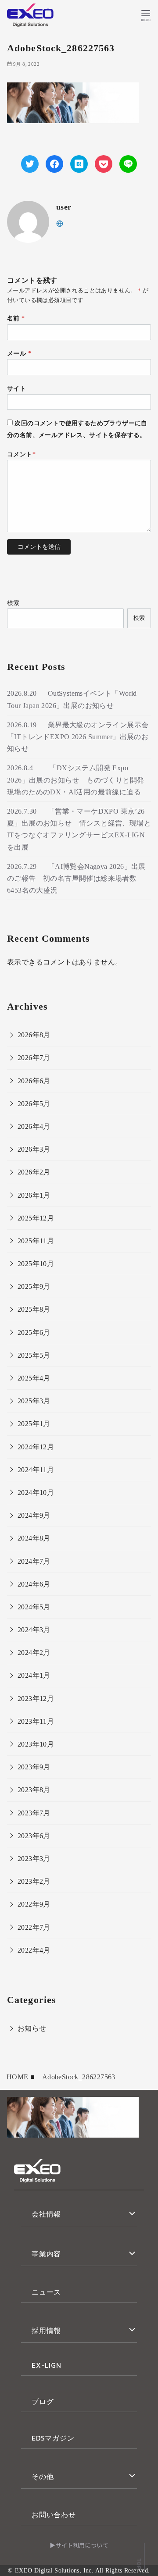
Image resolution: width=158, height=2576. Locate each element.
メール (19, 353)
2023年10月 (36, 1744)
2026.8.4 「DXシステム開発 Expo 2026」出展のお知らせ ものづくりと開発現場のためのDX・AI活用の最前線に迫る (75, 780)
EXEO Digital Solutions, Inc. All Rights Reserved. (83, 2570)
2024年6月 (34, 1584)
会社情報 (46, 2214)
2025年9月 (34, 1286)
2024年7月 (34, 1561)
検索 (13, 603)
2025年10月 (36, 1264)
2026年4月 (34, 1126)
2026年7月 (34, 1058)
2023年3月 (34, 1859)
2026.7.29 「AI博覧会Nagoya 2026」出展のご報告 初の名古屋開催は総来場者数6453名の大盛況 (76, 878)
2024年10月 (36, 1493)
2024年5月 (34, 1607)
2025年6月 (34, 1332)
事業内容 (46, 2254)
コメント (21, 454)
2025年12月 (36, 1218)
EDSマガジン (53, 2438)
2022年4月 (34, 1950)
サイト (16, 388)
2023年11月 (36, 1721)
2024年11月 (36, 1470)
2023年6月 (34, 1836)
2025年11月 (36, 1241)
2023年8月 (34, 1790)
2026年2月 (34, 1172)
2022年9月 (34, 1904)
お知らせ (32, 2028)
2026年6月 (34, 1081)
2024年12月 (36, 1447)
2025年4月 (34, 1378)
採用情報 (46, 2330)
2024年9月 (34, 1515)
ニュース (46, 2292)
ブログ (43, 2402)
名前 (16, 318)
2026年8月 (34, 1035)
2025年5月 (34, 1355)
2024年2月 (34, 1653)
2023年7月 (34, 1813)
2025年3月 (34, 1401)
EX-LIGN (47, 2365)
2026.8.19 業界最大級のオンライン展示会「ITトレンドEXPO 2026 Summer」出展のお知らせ (78, 737)
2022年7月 (34, 1927)
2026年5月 (34, 1104)
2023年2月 (34, 1881)
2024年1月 (34, 1675)
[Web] (60, 223)
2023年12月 (36, 1699)
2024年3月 (34, 1630)
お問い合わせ (54, 2515)
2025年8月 (34, 1309)
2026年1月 (34, 1195)
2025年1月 (34, 1424)
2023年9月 (34, 1767)
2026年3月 (34, 1149)
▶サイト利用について (79, 2545)
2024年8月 (34, 1538)
